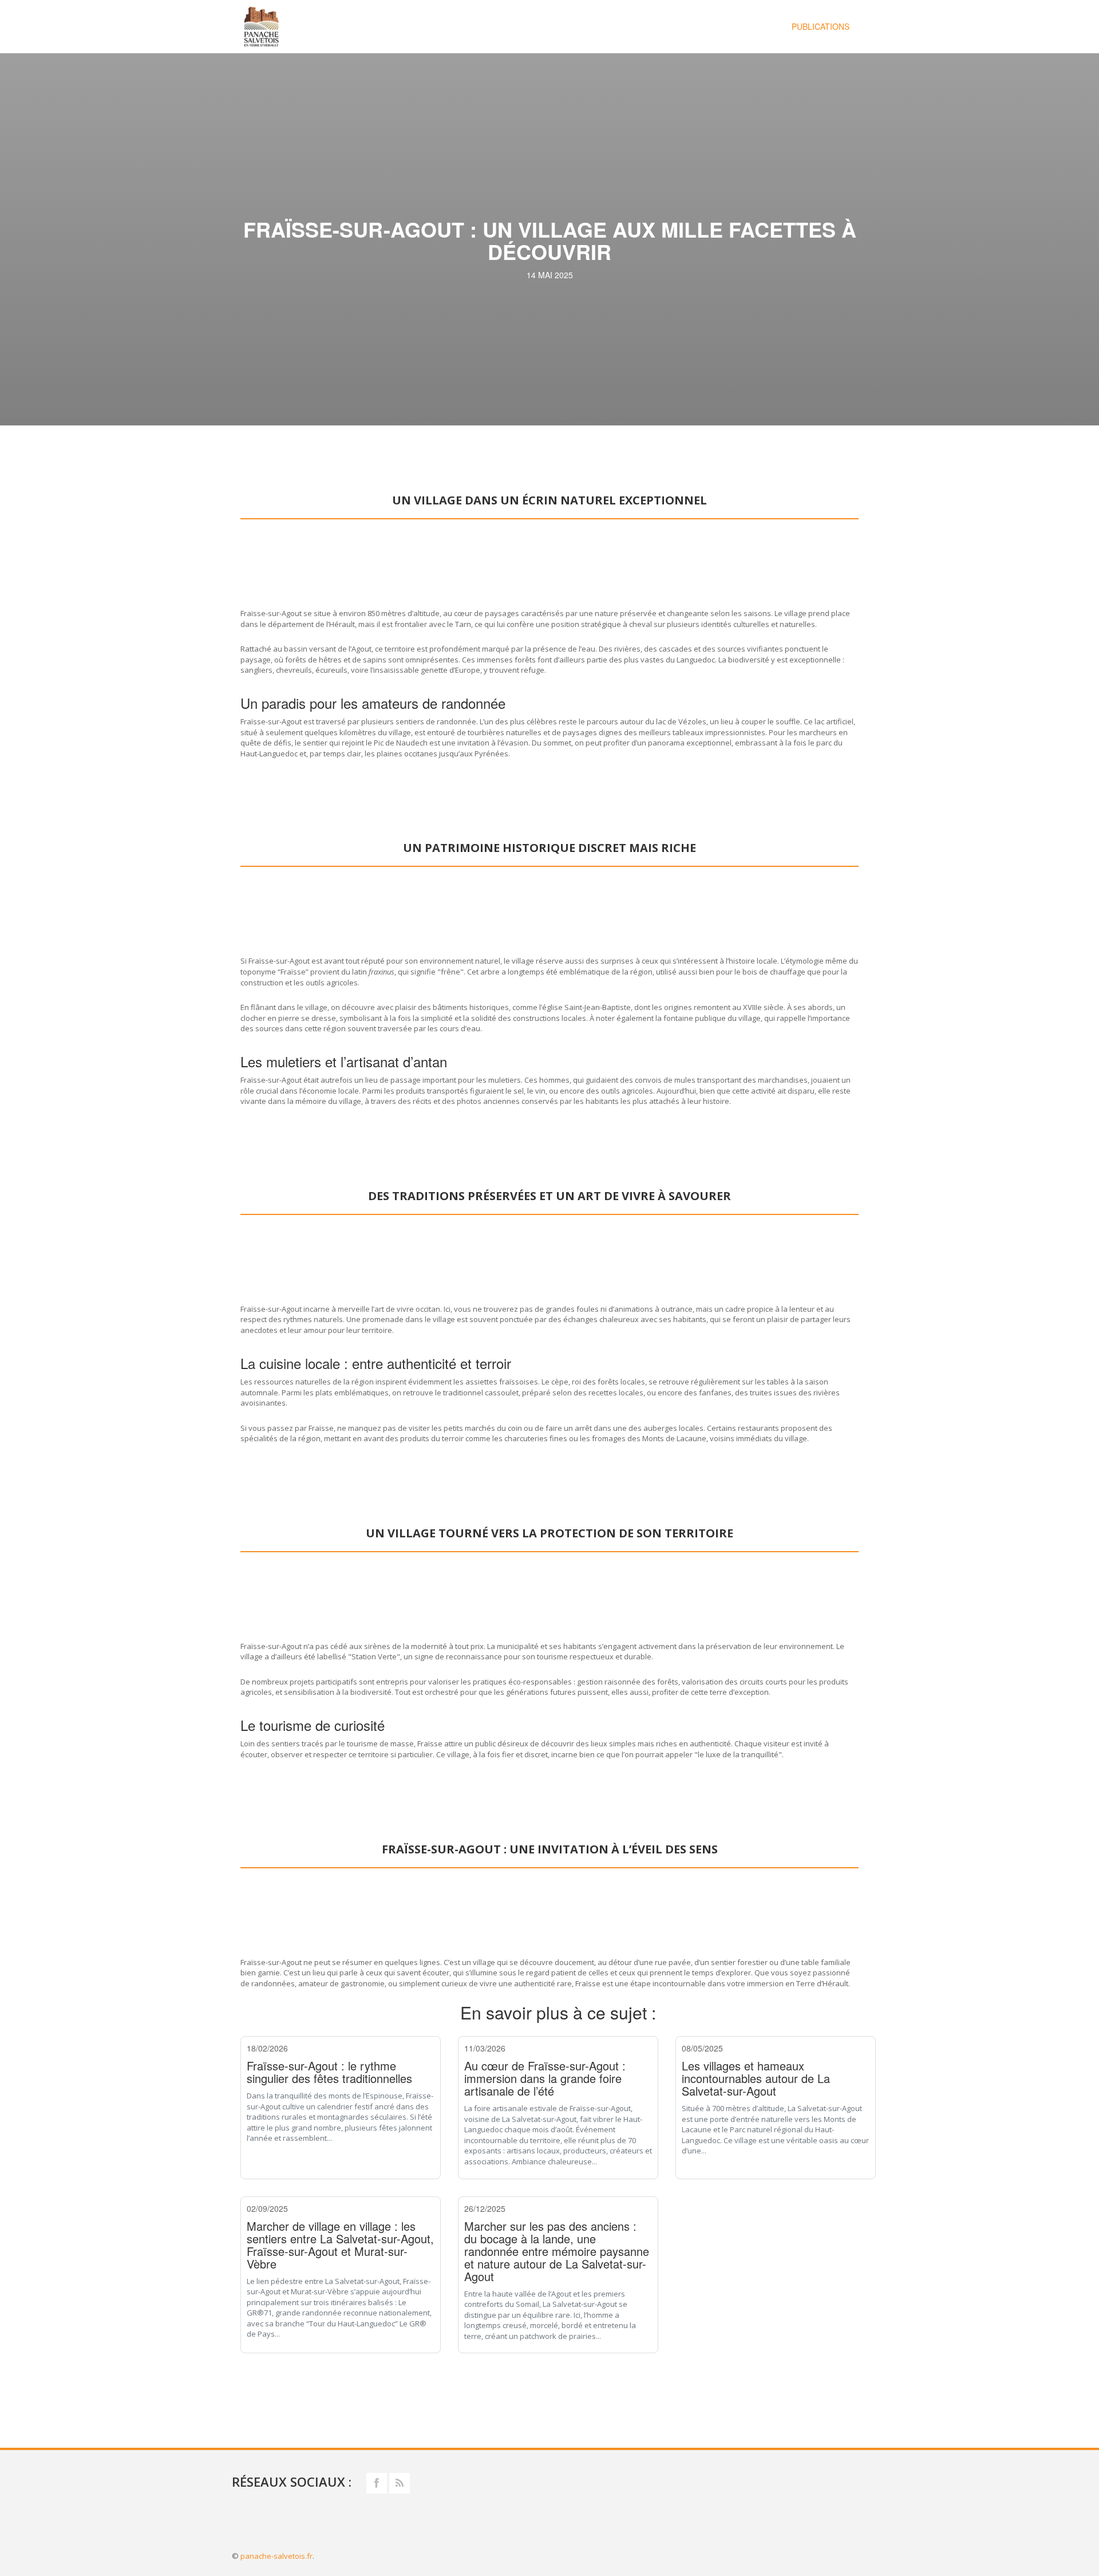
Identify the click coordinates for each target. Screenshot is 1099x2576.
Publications (821, 26)
